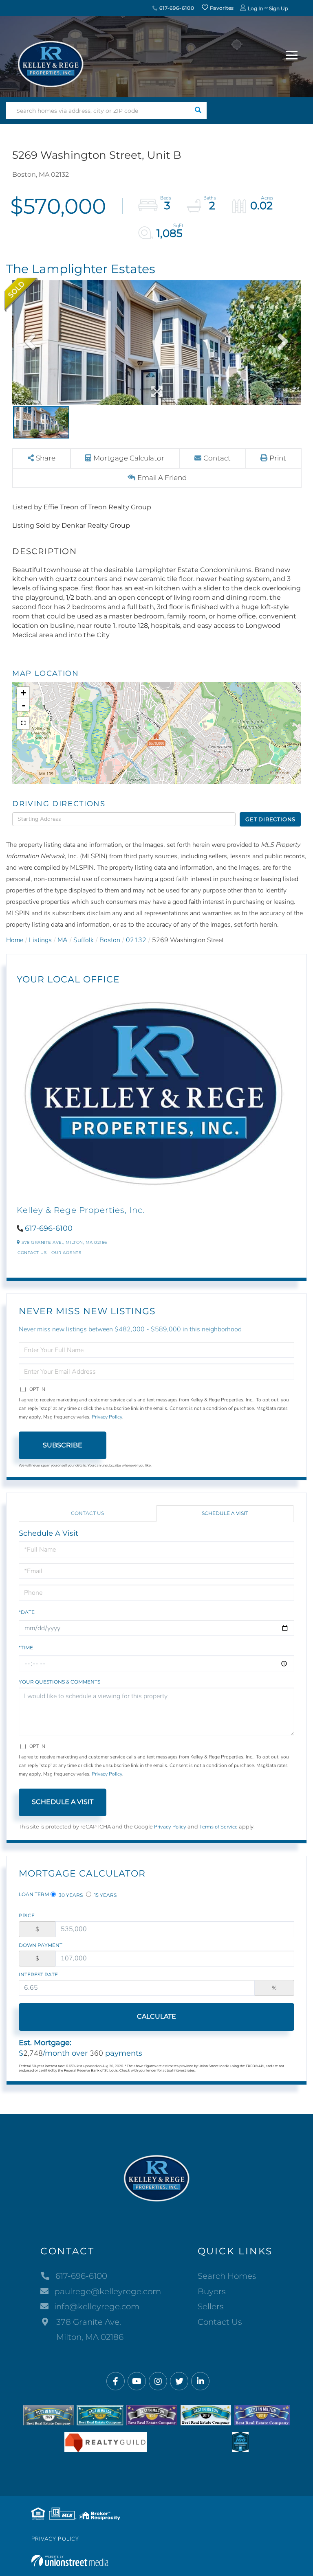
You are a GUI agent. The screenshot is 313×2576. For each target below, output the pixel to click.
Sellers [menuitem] (211, 2306)
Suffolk (84, 940)
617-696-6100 (176, 8)
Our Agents (66, 1253)
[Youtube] (137, 2382)
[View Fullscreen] (23, 723)
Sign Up (279, 8)
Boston (110, 940)
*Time (26, 1648)
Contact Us (32, 1253)
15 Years (105, 1895)
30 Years (70, 1895)
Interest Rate (38, 1974)
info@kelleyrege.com (97, 2306)
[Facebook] (116, 2382)
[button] (198, 111)
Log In (256, 8)
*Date (27, 1612)
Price (27, 1915)
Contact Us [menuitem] (220, 2322)
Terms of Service (218, 1827)
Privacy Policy (107, 1417)
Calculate (156, 2016)
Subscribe (63, 1445)
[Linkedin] (200, 2382)
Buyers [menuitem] (212, 2291)
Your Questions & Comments (60, 1682)
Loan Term (34, 1894)
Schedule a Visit (225, 1513)
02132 (136, 940)
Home (15, 940)
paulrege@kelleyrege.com (108, 2291)
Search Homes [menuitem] (227, 2276)
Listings (40, 940)
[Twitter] (179, 2382)
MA (63, 940)
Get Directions (270, 819)
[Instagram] (158, 2382)
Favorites (221, 8)
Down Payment (41, 1945)
